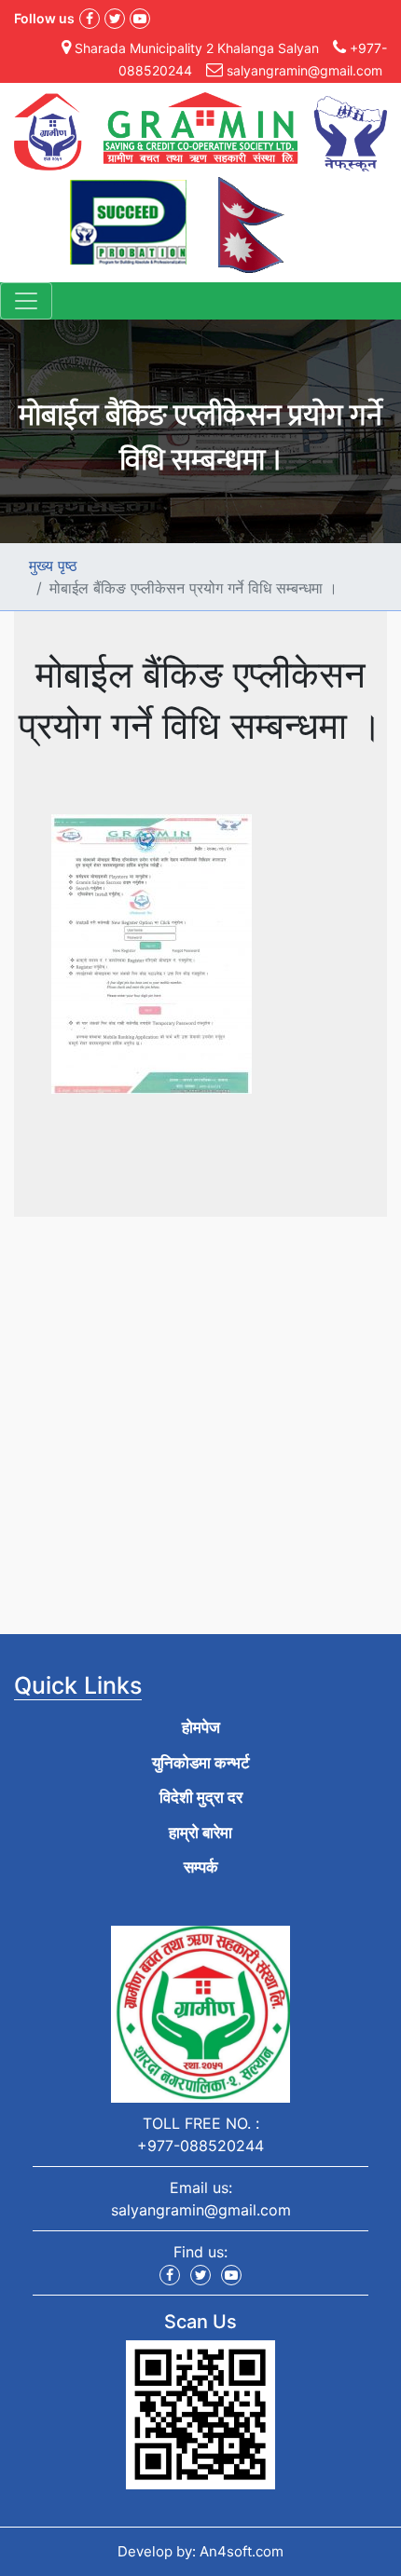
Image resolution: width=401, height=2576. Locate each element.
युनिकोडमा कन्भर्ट (201, 1763)
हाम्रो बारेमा (200, 1833)
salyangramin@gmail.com (201, 2210)
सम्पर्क (201, 1867)
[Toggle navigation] (26, 301)
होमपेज (201, 1727)
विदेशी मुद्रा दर (201, 1797)
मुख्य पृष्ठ (53, 566)
